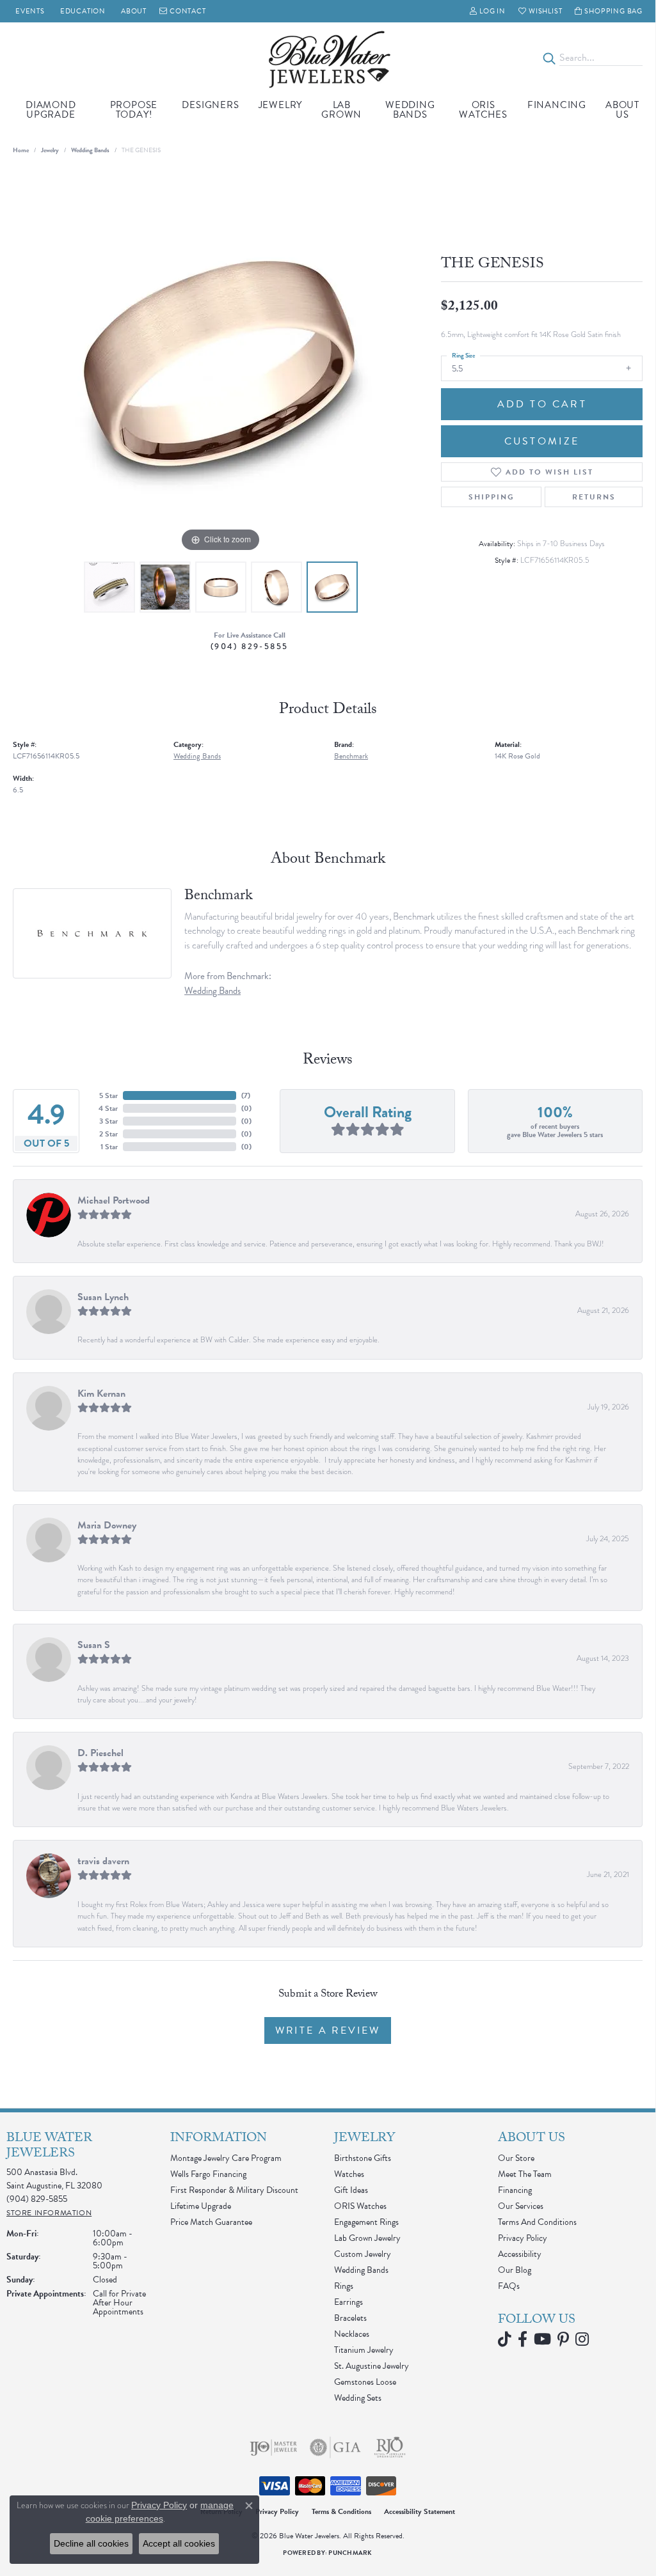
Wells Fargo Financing (208, 2174)
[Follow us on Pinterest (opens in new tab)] (563, 2339)
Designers (210, 105)
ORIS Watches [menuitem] (360, 2206)
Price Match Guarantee (211, 2222)
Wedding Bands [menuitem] (361, 2270)
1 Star (109, 1147)
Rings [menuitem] (344, 2286)
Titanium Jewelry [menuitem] (364, 2350)
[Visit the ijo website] (274, 2447)
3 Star (108, 1121)
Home (21, 150)
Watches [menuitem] (349, 2174)
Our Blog (515, 2270)
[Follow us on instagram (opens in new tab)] (582, 2339)
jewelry (50, 150)
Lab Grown (341, 110)
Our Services (521, 2206)
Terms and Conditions (537, 2222)
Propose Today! (134, 110)
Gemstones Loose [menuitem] (365, 2382)
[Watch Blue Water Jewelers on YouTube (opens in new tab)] (542, 2339)
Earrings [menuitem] (348, 2302)
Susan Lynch (103, 1297)
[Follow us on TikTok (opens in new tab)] (505, 2339)
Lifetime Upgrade (201, 2206)
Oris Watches (483, 110)
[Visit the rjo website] (390, 2447)
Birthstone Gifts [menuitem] (363, 2158)
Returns (594, 497)
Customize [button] (542, 441)
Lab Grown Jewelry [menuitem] (367, 2238)
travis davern (103, 1861)
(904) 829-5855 (250, 646)
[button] (488, 11)
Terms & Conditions (341, 2511)
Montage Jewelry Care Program (226, 2158)
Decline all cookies (91, 2543)
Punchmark (350, 2553)
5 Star (108, 1096)
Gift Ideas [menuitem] (351, 2190)
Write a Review (328, 2030)
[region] (221, 363)
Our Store (516, 2158)
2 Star (108, 1134)
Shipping (492, 497)
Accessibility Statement (420, 2511)
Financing (557, 105)
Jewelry (281, 105)
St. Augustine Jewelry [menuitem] (372, 2366)
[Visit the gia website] (335, 2447)
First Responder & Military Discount (234, 2190)
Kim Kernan (101, 1394)
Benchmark (351, 756)
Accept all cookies (179, 2543)
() (246, 1096)
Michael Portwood (114, 1200)
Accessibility (520, 2254)
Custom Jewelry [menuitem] (363, 2254)
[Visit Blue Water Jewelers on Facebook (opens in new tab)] (523, 2339)
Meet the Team (525, 2174)
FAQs (509, 2286)
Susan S (94, 1645)
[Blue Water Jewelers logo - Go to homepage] (328, 58)
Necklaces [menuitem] (352, 2334)
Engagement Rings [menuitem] (366, 2222)
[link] (29, 11)
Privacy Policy (523, 2238)
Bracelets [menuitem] (350, 2318)
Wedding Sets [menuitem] (358, 2398)
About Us (622, 110)
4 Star (108, 1108)
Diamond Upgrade (51, 110)
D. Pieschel (100, 1753)
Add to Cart (542, 404)
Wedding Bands (410, 110)
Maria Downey (107, 1525)
